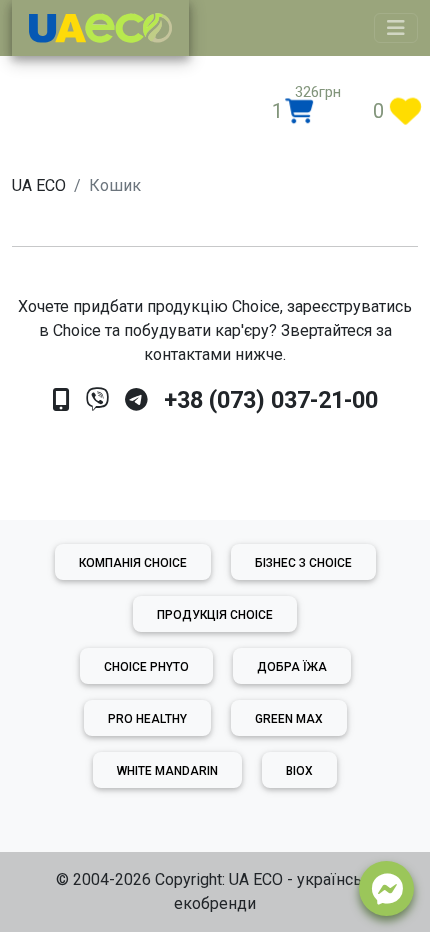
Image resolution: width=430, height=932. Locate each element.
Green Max (289, 719)
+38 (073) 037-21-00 (271, 400)
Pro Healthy (147, 719)
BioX (299, 771)
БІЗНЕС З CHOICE (303, 563)
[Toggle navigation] (396, 28)
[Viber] (97, 400)
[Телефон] (61, 400)
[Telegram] (136, 400)
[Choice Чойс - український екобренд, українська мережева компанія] (100, 28)
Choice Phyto (146, 667)
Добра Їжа (292, 667)
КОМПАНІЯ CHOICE (133, 563)
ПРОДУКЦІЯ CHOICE (215, 615)
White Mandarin (167, 771)
